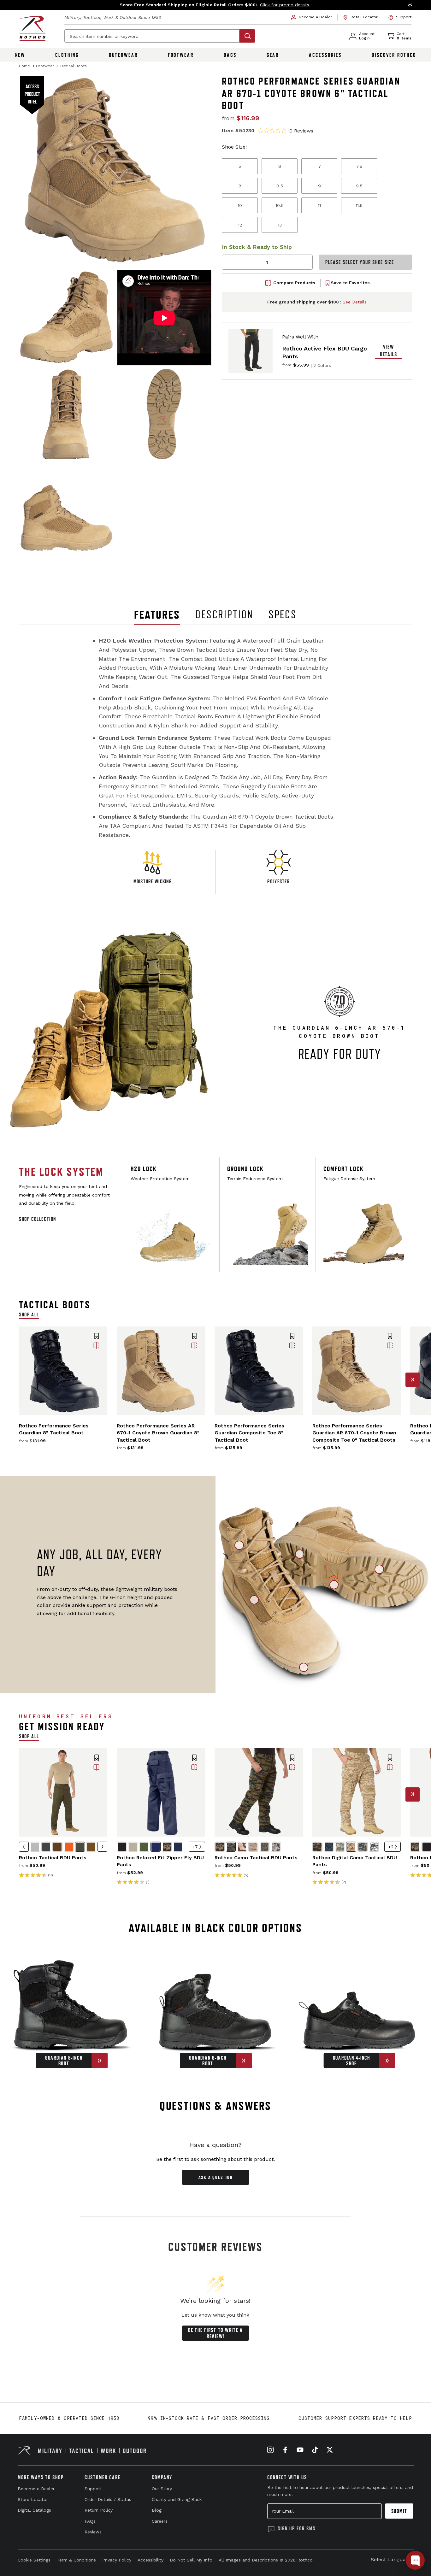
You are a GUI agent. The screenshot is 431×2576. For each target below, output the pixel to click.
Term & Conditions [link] (76, 2560)
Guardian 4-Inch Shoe (351, 2061)
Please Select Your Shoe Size (360, 262)
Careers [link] (160, 2521)
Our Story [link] (162, 2489)
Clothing (67, 55)
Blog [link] (157, 2510)
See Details (355, 302)
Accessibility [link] (151, 2560)
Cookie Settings (34, 2560)
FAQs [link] (90, 2521)
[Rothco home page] (32, 28)
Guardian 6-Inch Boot (208, 2061)
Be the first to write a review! (215, 2333)
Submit (399, 2511)
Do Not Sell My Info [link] (191, 2560)
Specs (283, 615)
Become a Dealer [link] (36, 2489)
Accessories (325, 55)
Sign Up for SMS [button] (297, 2528)
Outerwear (123, 55)
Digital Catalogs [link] (34, 2510)
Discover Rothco (394, 55)
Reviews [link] (93, 2532)
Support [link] (93, 2489)
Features (157, 615)
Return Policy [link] (99, 2510)
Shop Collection (38, 1219)
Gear (273, 55)
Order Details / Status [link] (108, 2499)
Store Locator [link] (33, 2499)
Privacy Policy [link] (117, 2560)
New (20, 55)
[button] (215, 5)
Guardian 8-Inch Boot (64, 2061)
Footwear (181, 55)
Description (224, 615)
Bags (230, 55)
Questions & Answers (216, 2106)
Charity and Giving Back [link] (177, 2499)
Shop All (29, 1314)
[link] (312, 17)
